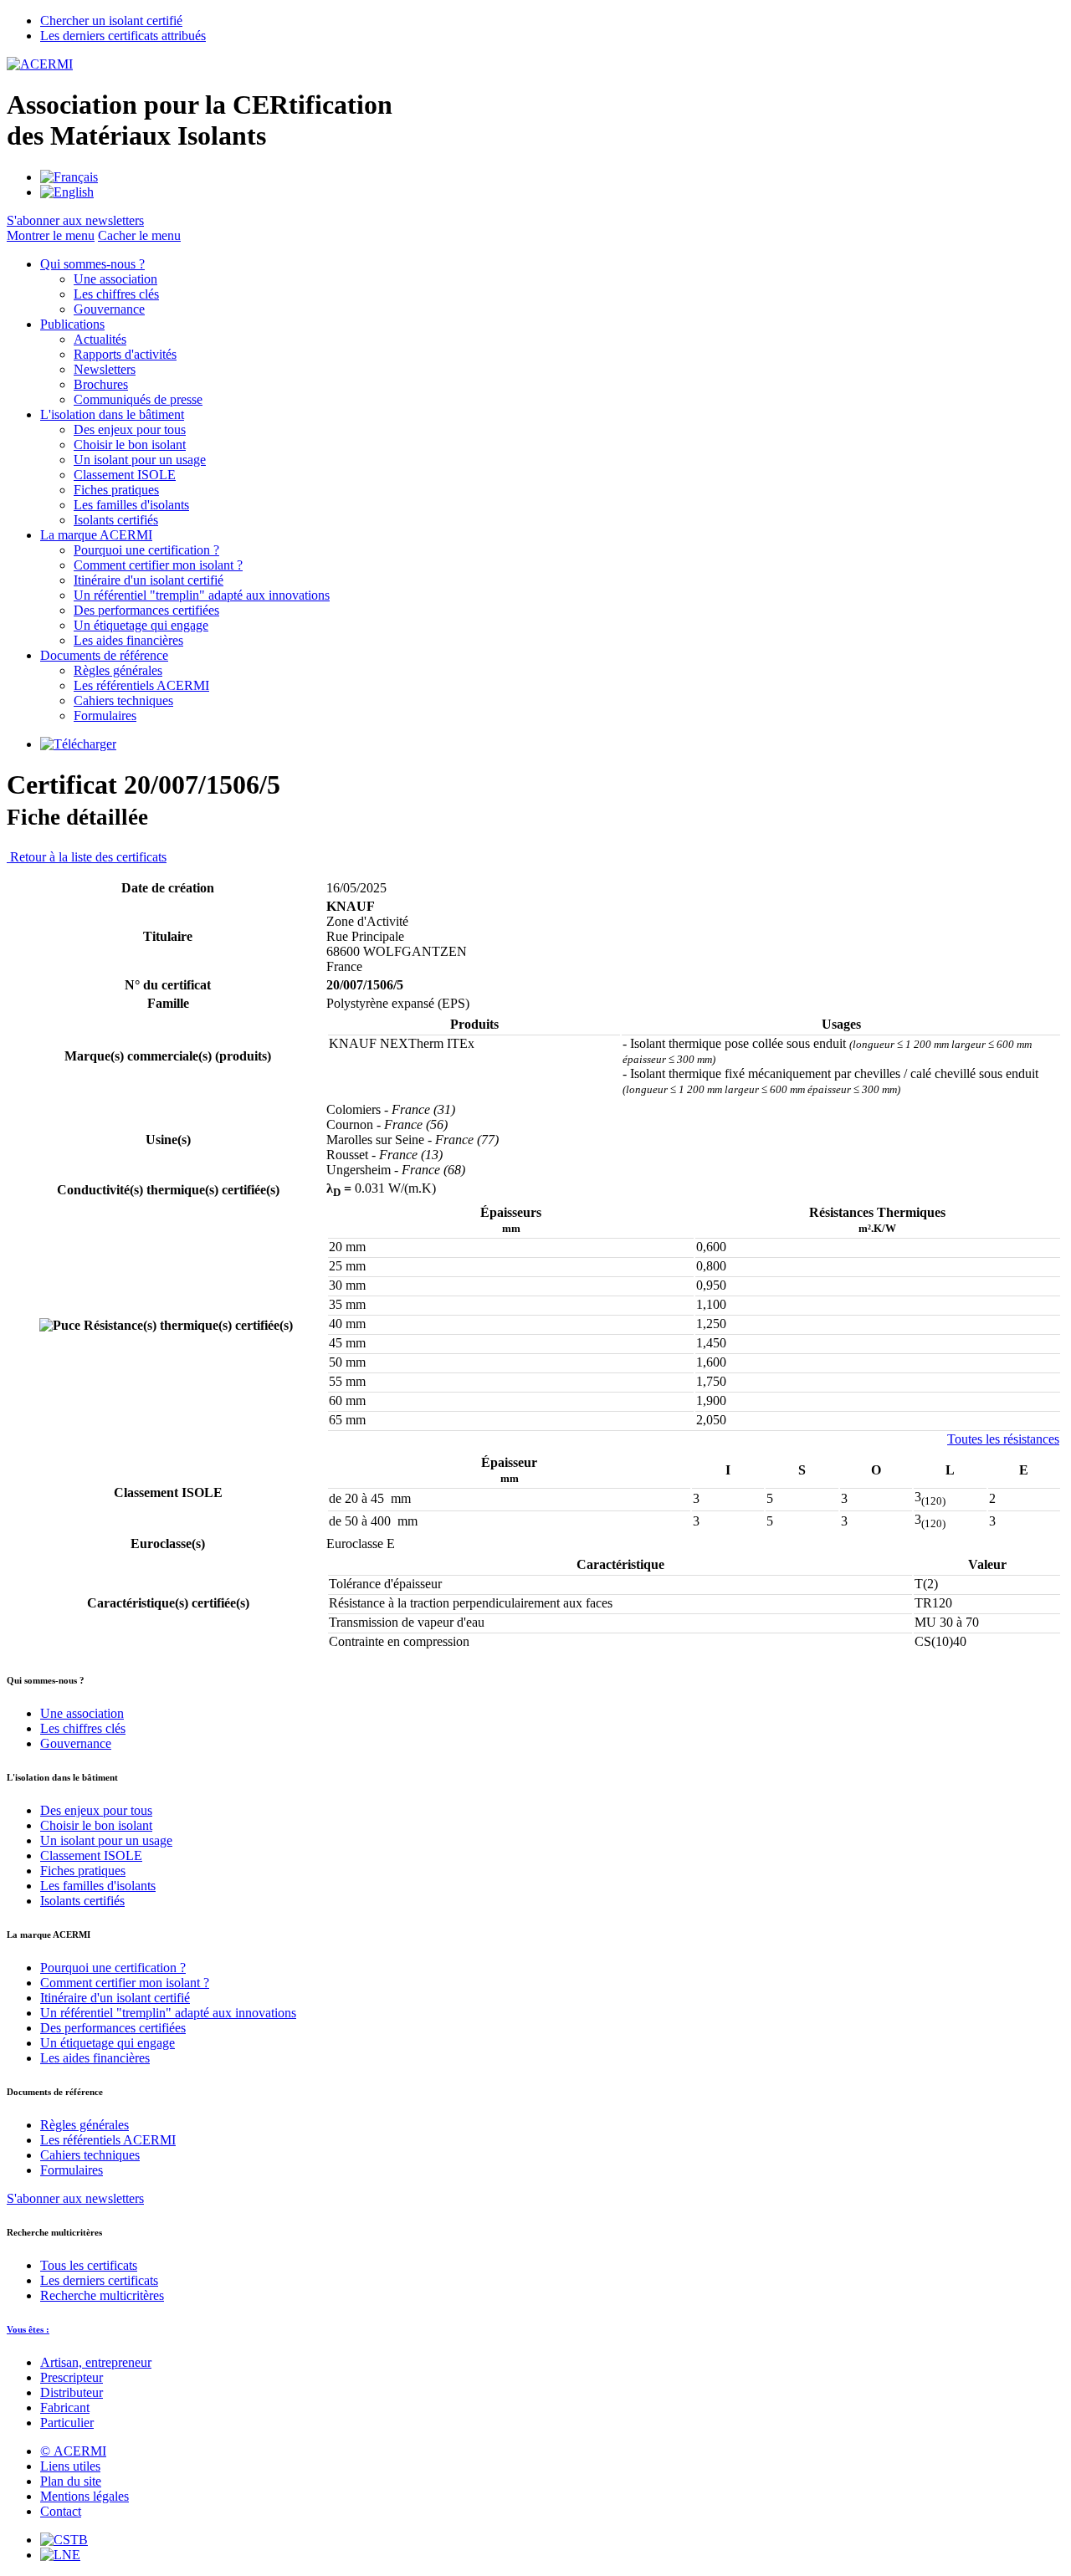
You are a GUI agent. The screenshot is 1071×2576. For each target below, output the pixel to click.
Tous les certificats (89, 2265)
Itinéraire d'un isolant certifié (149, 580)
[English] (67, 192)
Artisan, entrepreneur (96, 2362)
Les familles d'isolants (131, 505)
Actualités (100, 339)
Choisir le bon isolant (130, 445)
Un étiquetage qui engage (141, 625)
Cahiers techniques (123, 700)
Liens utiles (70, 2466)
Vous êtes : (28, 2329)
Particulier (67, 2423)
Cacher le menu (139, 235)
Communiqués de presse (138, 399)
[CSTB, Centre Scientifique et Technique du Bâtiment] (64, 2540)
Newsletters (105, 369)
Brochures (101, 384)
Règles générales (118, 670)
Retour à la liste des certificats (87, 857)
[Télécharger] (78, 744)
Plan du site (71, 2481)
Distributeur (72, 2392)
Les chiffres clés (116, 294)
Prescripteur (72, 2377)
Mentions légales (85, 2496)
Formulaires (105, 716)
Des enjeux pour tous (130, 429)
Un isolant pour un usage (140, 460)
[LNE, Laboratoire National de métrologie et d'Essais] (60, 2555)
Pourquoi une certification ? (146, 550)
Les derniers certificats (99, 2280)
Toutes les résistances (1003, 1439)
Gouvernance (109, 309)
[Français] (69, 177)
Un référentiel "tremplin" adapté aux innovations (202, 595)
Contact (61, 2511)
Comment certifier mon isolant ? (158, 565)
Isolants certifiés (116, 520)
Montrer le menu (51, 235)
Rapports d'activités (125, 354)
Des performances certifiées (146, 610)
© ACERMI (73, 2451)
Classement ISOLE (125, 475)
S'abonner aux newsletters (75, 2198)
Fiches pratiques (116, 490)
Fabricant (65, 2407)
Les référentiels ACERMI (141, 685)
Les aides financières (128, 640)
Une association (115, 279)
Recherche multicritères (102, 2295)
